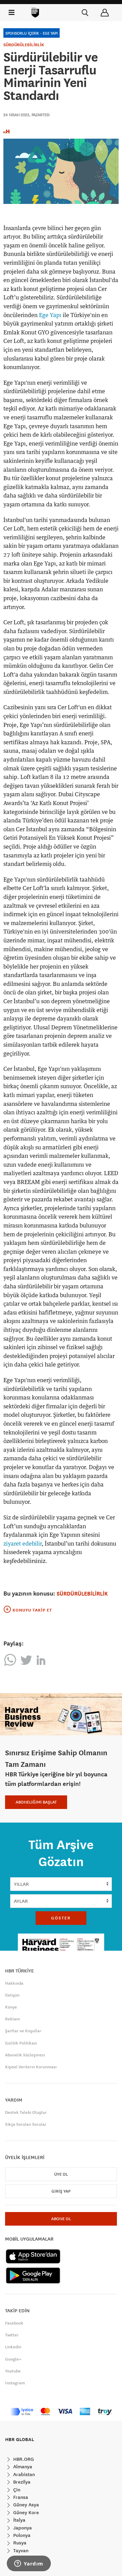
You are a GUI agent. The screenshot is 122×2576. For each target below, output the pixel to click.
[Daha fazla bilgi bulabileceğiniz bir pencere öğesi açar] (29, 2564)
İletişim (12, 1995)
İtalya (19, 2520)
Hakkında (14, 1983)
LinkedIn (13, 2347)
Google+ (13, 2359)
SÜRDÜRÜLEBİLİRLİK (24, 45)
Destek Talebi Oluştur (26, 2112)
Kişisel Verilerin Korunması (31, 2067)
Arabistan (23, 2474)
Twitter (12, 2335)
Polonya (21, 2535)
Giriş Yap (61, 2191)
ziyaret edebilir (23, 1544)
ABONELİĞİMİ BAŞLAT (36, 1802)
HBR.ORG (23, 2459)
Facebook (14, 2323)
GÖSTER (61, 1918)
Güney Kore (25, 2512)
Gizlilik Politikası (21, 2043)
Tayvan (20, 2551)
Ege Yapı (50, 315)
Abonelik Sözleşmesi (25, 2055)
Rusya (19, 2543)
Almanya (22, 2467)
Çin (16, 2490)
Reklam (13, 2019)
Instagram (15, 2383)
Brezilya (21, 2482)
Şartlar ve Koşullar (23, 2031)
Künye (11, 2007)
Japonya (22, 2528)
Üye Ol (61, 2174)
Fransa (20, 2497)
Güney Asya (25, 2505)
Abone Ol (61, 2219)
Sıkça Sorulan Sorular (26, 2124)
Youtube (13, 2371)
